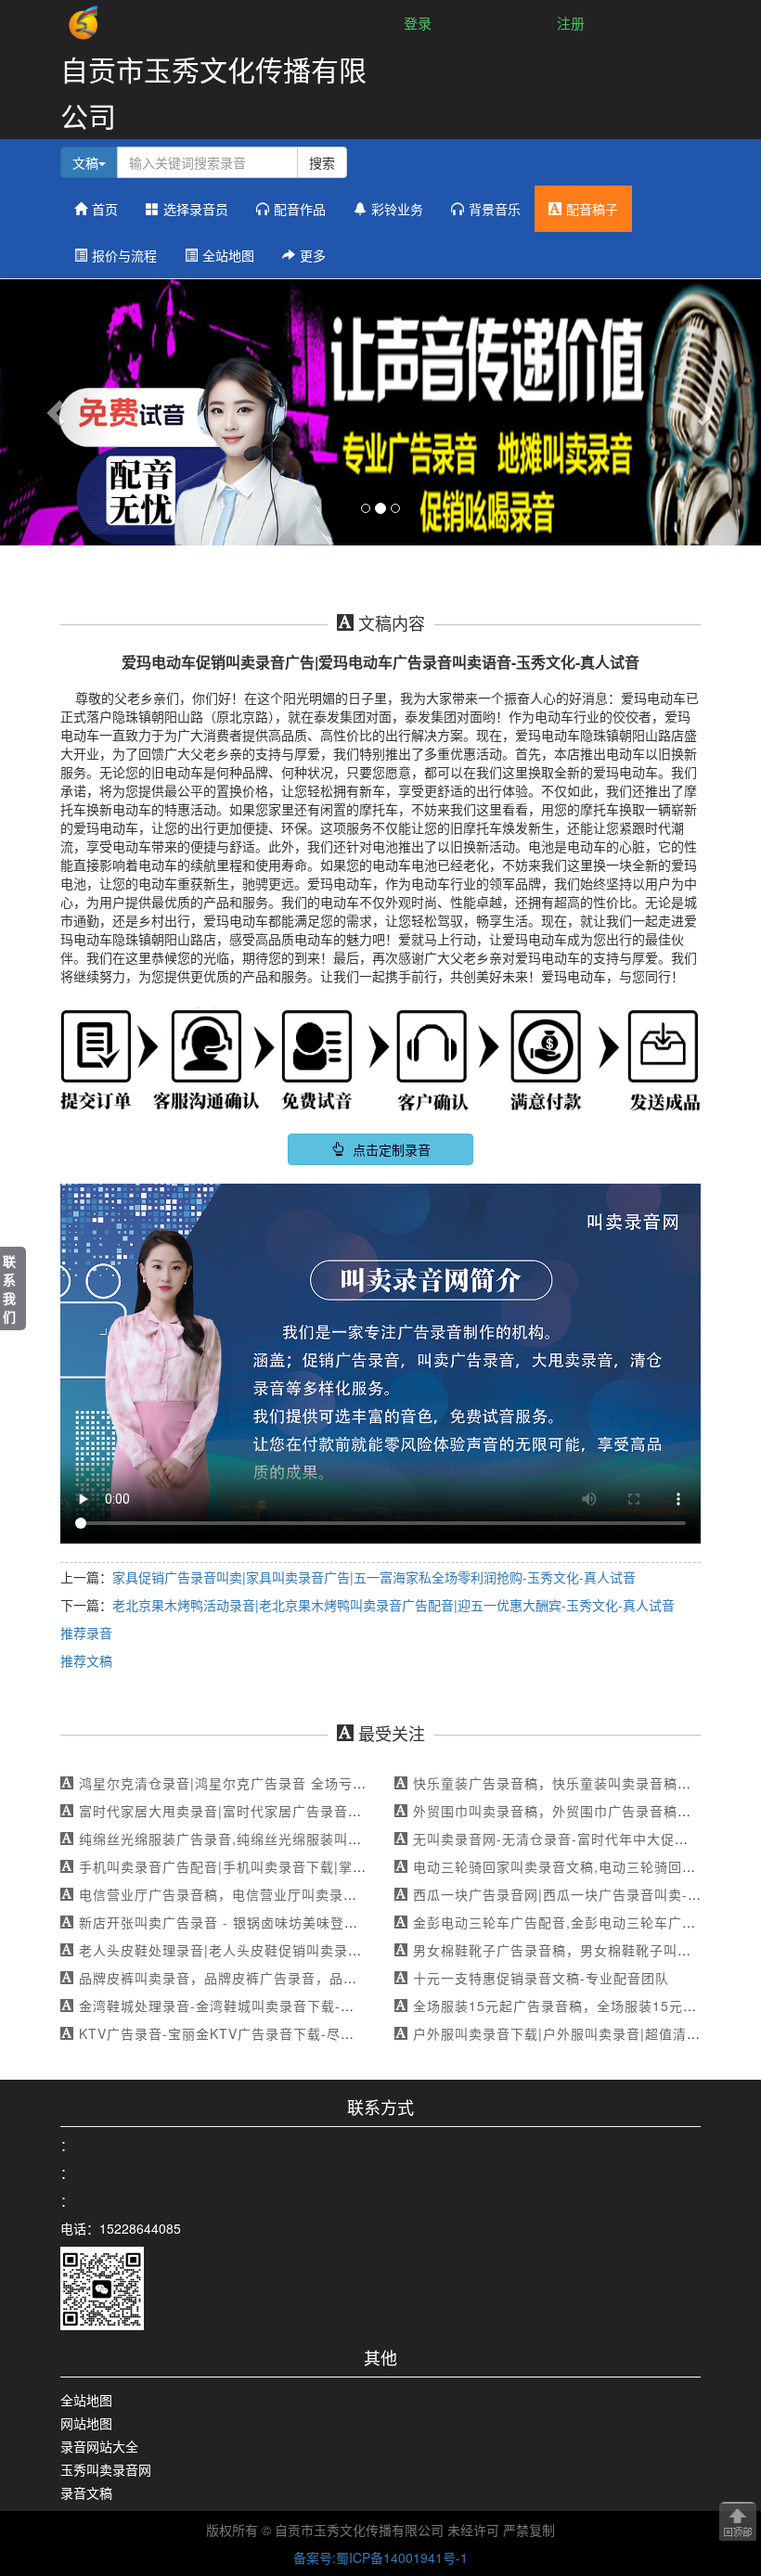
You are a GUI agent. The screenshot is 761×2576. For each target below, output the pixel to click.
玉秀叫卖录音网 (106, 2469)
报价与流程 (124, 255)
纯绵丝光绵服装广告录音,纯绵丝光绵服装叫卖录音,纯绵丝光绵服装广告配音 (313, 1839)
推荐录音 (86, 1633)
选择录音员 (196, 209)
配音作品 (300, 209)
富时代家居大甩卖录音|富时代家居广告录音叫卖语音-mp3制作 (272, 1811)
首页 (105, 209)
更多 (313, 255)
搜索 (322, 162)
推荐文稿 (86, 1660)
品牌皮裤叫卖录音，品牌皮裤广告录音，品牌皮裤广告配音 (260, 1978)
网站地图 (86, 2423)
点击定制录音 (390, 1149)
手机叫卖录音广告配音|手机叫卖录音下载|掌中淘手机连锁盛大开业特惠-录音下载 (330, 1866)
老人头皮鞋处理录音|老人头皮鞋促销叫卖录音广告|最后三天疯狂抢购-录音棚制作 (330, 1950)
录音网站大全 (99, 2446)
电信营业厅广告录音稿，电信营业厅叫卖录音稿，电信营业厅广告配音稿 (302, 1894)
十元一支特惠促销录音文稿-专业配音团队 (541, 1978)
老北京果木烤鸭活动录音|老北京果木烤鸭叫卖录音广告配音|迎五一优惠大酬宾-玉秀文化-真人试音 (393, 1605)
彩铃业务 (397, 209)
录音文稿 (86, 2493)
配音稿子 (592, 209)
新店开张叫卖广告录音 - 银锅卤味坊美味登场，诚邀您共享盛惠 (274, 1922)
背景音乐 (495, 209)
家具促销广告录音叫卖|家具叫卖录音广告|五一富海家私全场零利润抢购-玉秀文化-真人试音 (374, 1577)
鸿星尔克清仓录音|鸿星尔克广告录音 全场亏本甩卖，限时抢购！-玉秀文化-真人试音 (340, 1783)
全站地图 (228, 255)
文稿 (85, 162)
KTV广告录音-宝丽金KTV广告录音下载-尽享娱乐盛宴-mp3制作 (276, 2033)
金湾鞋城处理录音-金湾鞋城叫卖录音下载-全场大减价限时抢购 (272, 2006)
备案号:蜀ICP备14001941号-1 (380, 2557)
